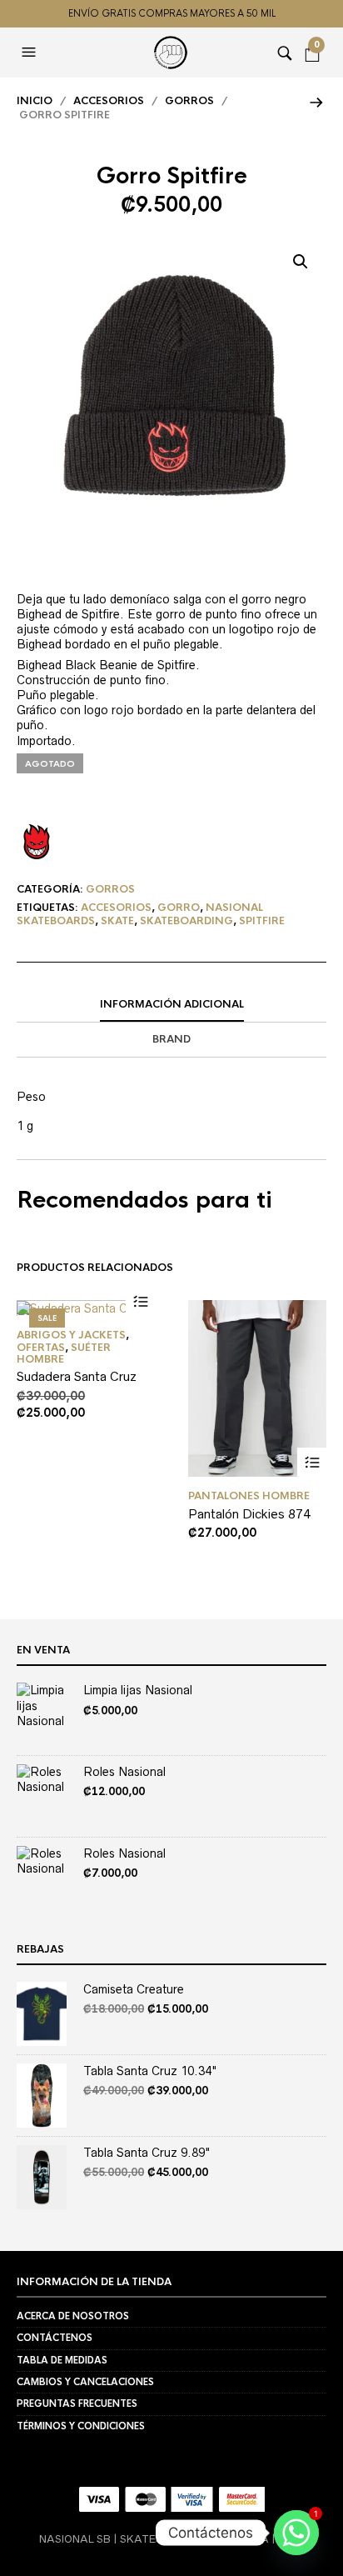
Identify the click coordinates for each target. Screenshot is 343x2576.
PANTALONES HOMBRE (249, 1496)
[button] (31, 53)
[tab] (171, 1005)
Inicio (35, 101)
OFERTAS (41, 1348)
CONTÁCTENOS (55, 2338)
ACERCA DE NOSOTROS (73, 2316)
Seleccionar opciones (140, 1301)
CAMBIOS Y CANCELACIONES (85, 2382)
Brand (171, 1039)
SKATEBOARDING (186, 921)
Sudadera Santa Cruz (77, 1376)
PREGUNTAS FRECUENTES (77, 2403)
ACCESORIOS (109, 101)
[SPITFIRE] (37, 842)
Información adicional (172, 1004)
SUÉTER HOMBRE (64, 1353)
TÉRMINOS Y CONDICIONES (81, 2426)
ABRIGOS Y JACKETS (71, 1335)
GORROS (189, 101)
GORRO (179, 908)
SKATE (117, 921)
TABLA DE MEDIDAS (62, 2360)
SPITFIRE (262, 921)
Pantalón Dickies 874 (249, 1514)
